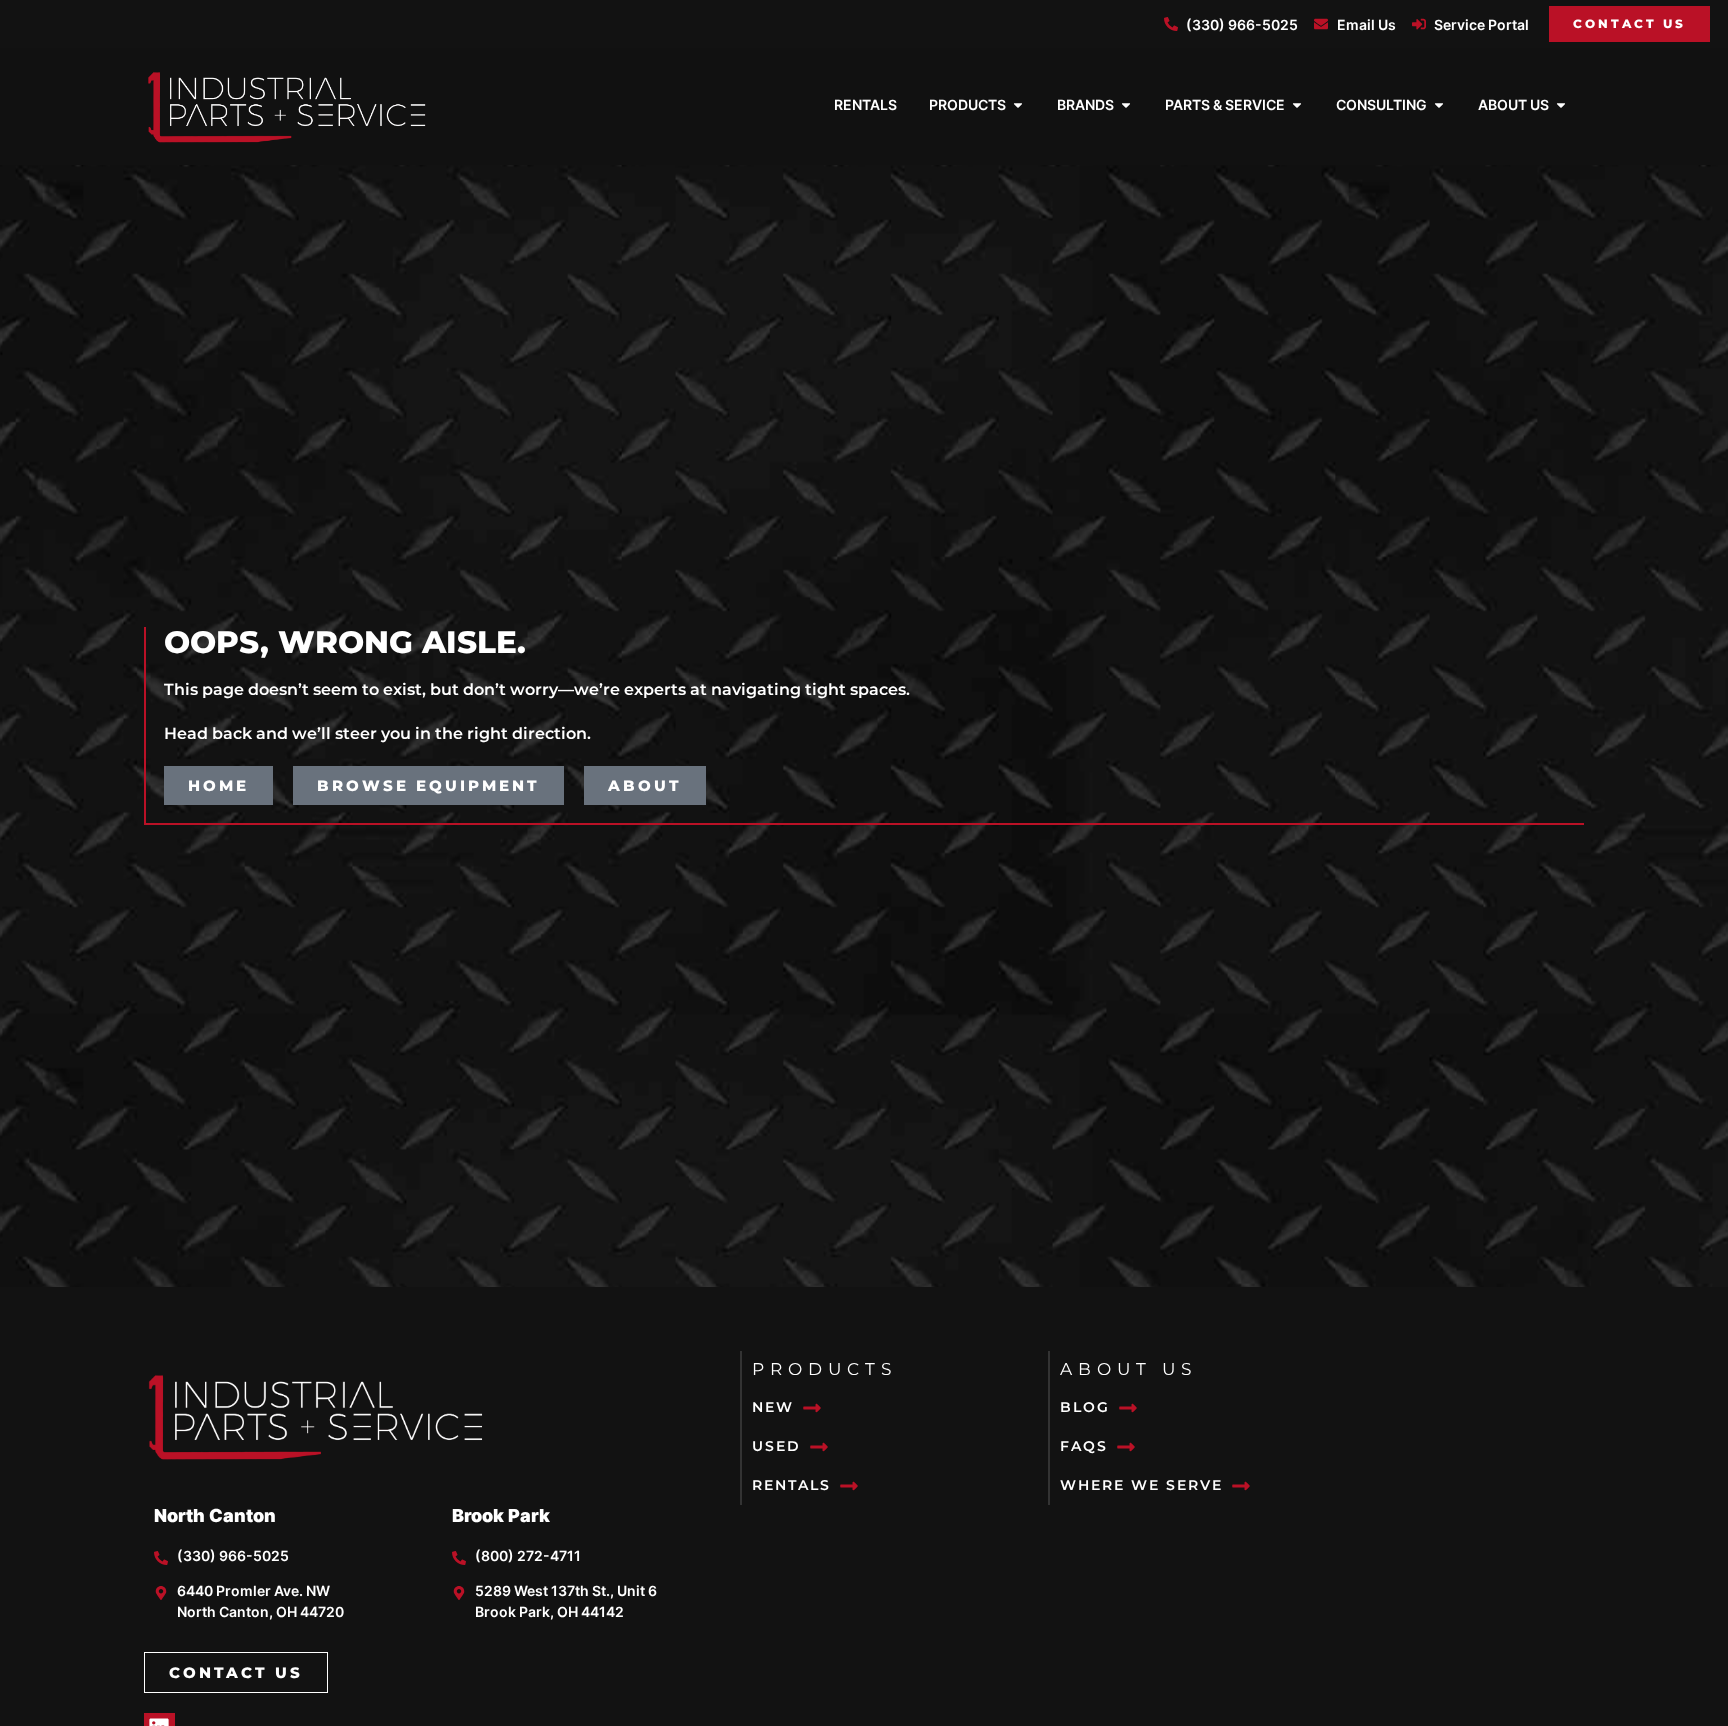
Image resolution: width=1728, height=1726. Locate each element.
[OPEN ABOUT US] (1561, 104)
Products (824, 1369)
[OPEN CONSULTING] (1439, 104)
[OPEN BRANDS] (1126, 104)
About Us (1128, 1369)
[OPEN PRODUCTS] (1018, 104)
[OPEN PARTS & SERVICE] (1297, 104)
